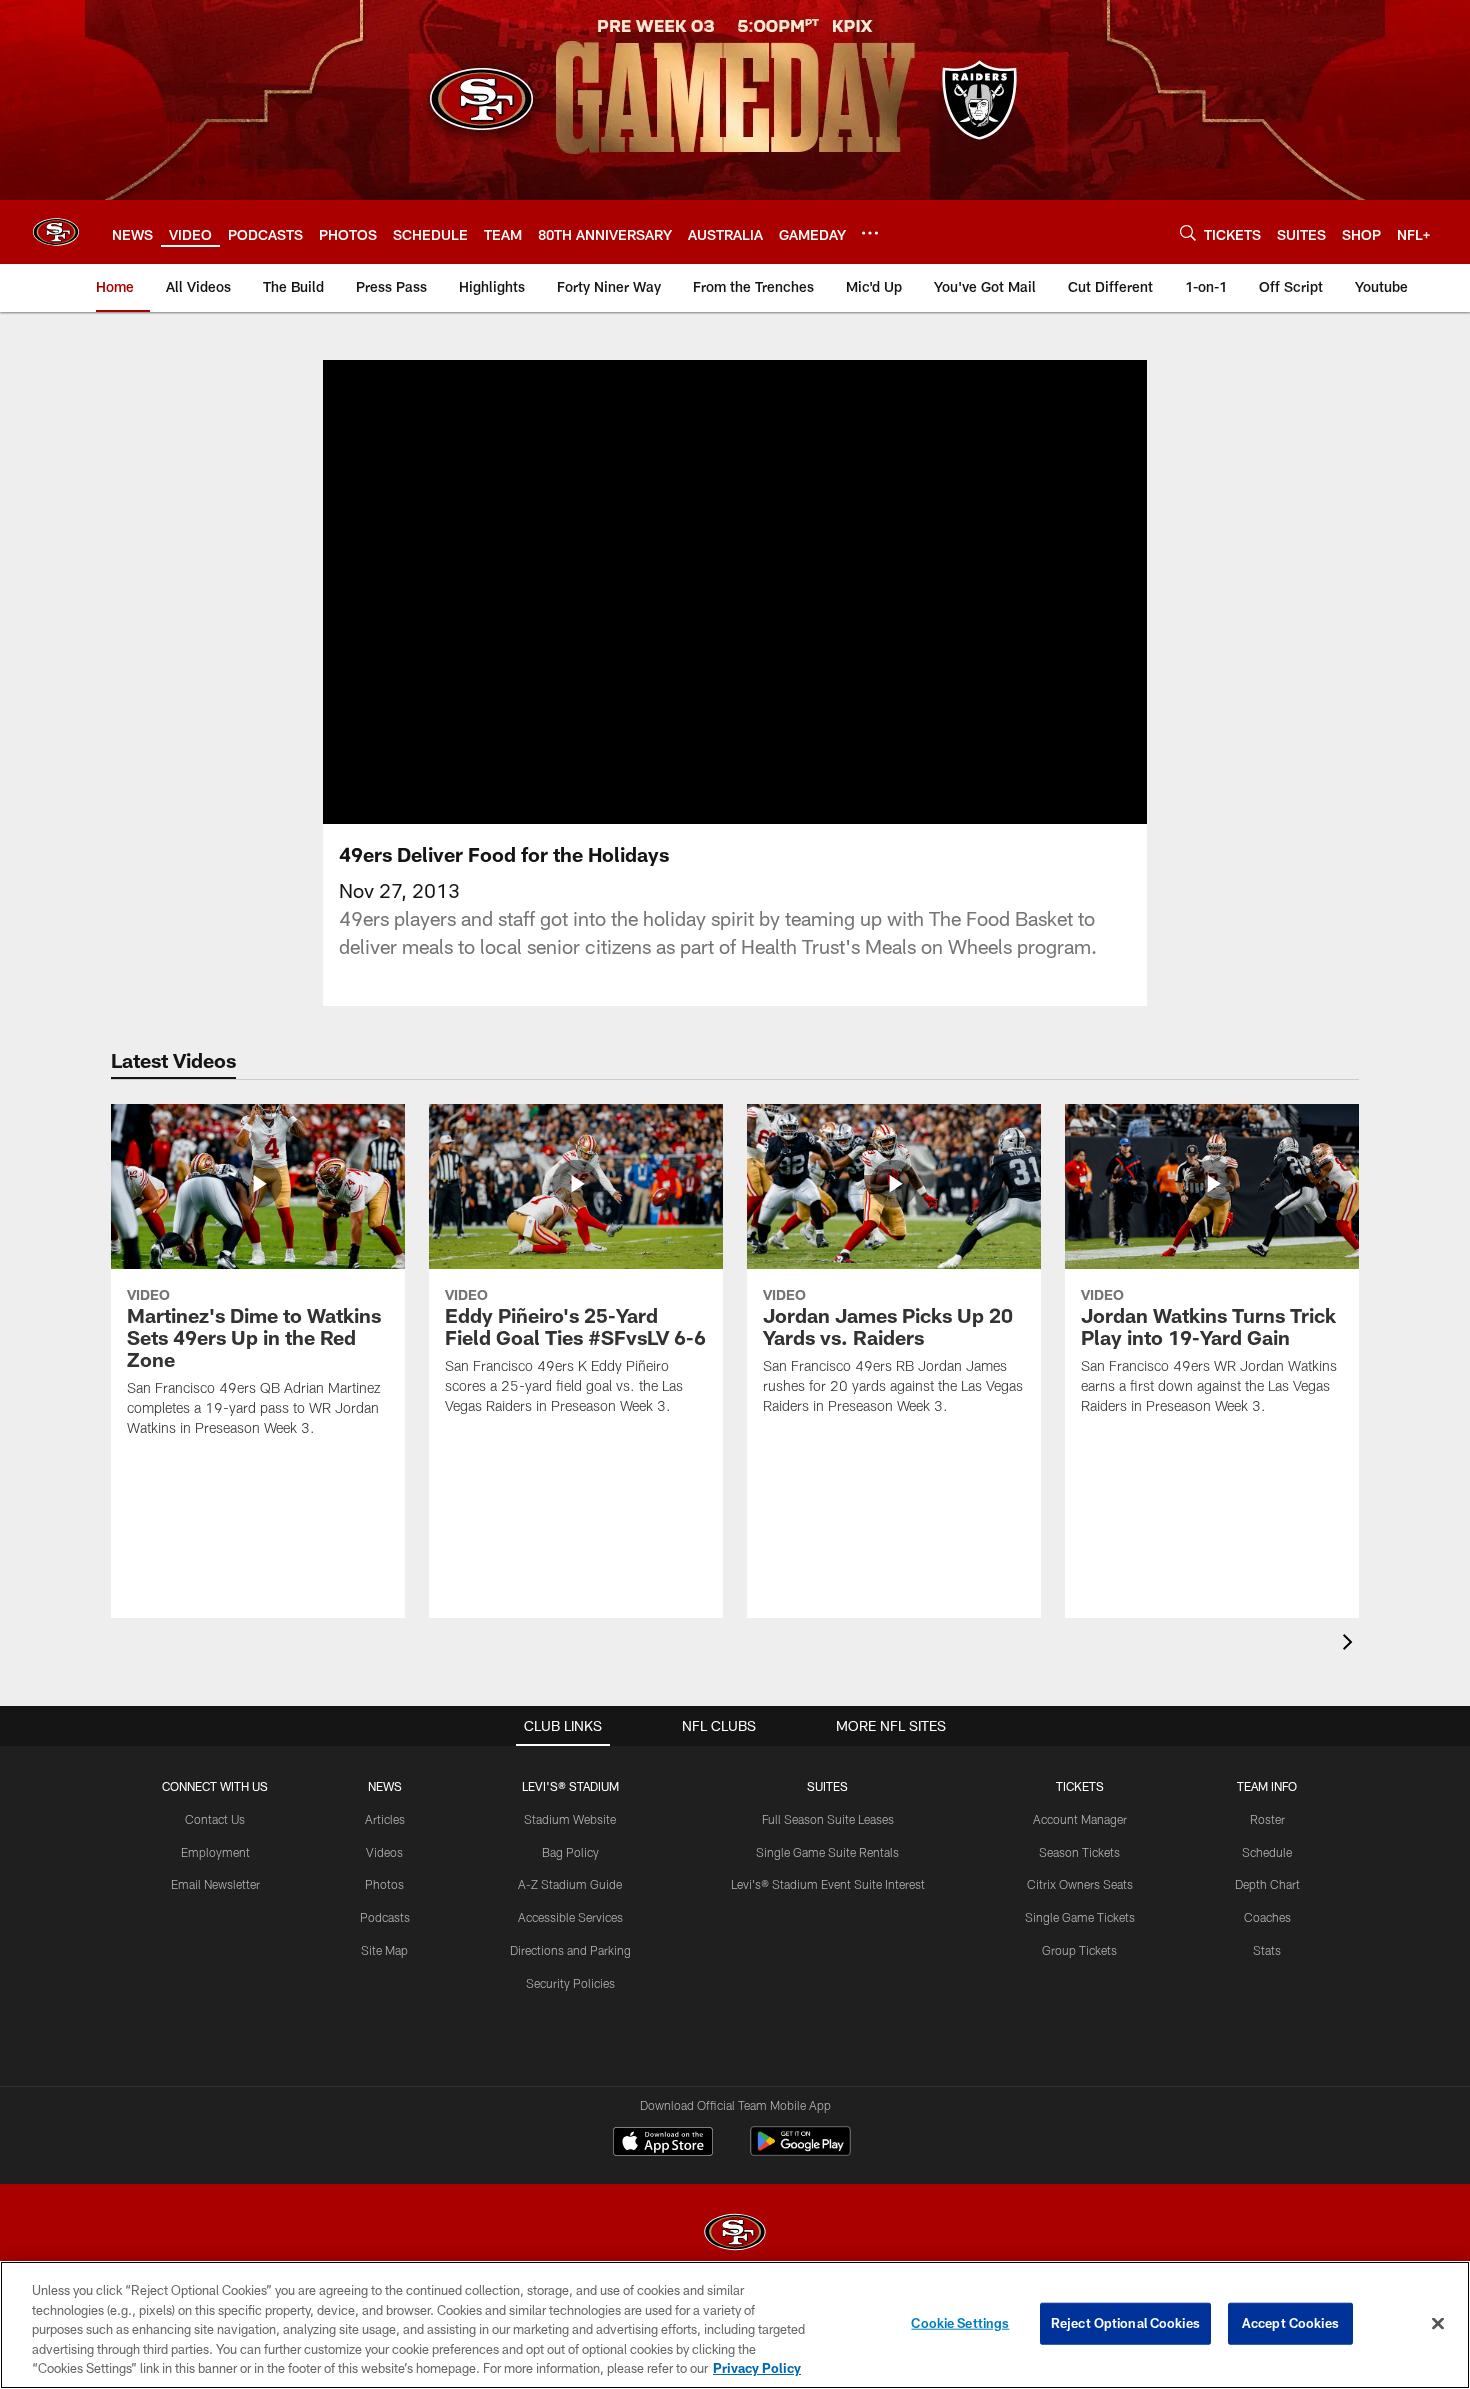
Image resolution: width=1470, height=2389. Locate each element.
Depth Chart (1267, 1884)
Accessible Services (570, 1917)
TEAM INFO (1267, 1786)
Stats (1267, 1950)
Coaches (1267, 1917)
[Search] (1188, 232)
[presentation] (1351, 1644)
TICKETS (1080, 1786)
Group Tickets (1079, 1950)
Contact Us (215, 1819)
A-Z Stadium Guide (570, 1884)
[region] (735, 2325)
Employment (215, 1852)
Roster (1267, 1819)
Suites (827, 1786)
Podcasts (385, 1917)
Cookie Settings (960, 2323)
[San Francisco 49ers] (735, 2234)
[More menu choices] (870, 233)
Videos (384, 1852)
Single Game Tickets (1080, 1917)
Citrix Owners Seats (1080, 1884)
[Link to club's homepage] (56, 232)
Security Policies (570, 1983)
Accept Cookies (1290, 2323)
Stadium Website (570, 1819)
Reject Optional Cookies (1125, 2323)
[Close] (1438, 2324)
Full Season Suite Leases (828, 1819)
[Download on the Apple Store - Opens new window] (663, 2144)
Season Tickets (1079, 1852)
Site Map (384, 1950)
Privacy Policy (757, 2368)
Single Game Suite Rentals (827, 1852)
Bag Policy (570, 1852)
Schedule (1267, 1852)
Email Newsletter (215, 1884)
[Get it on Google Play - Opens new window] (800, 2151)
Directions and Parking (570, 1950)
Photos (384, 1884)
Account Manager (1080, 1819)
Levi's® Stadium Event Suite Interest (828, 1884)
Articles (385, 1819)
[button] (735, 592)
